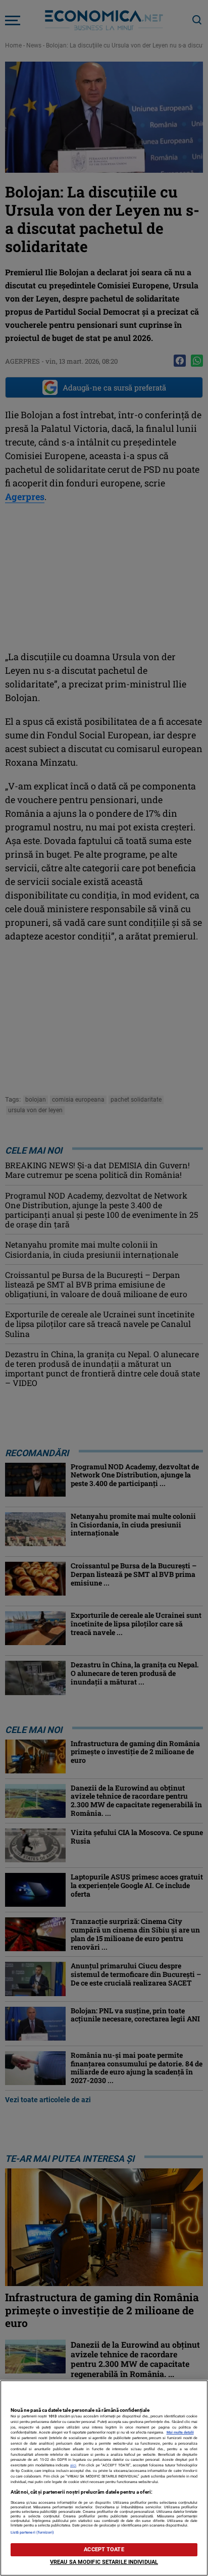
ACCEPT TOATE (104, 2549)
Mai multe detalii (180, 2432)
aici (73, 2465)
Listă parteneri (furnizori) (33, 2532)
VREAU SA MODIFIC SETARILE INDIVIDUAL (104, 2562)
